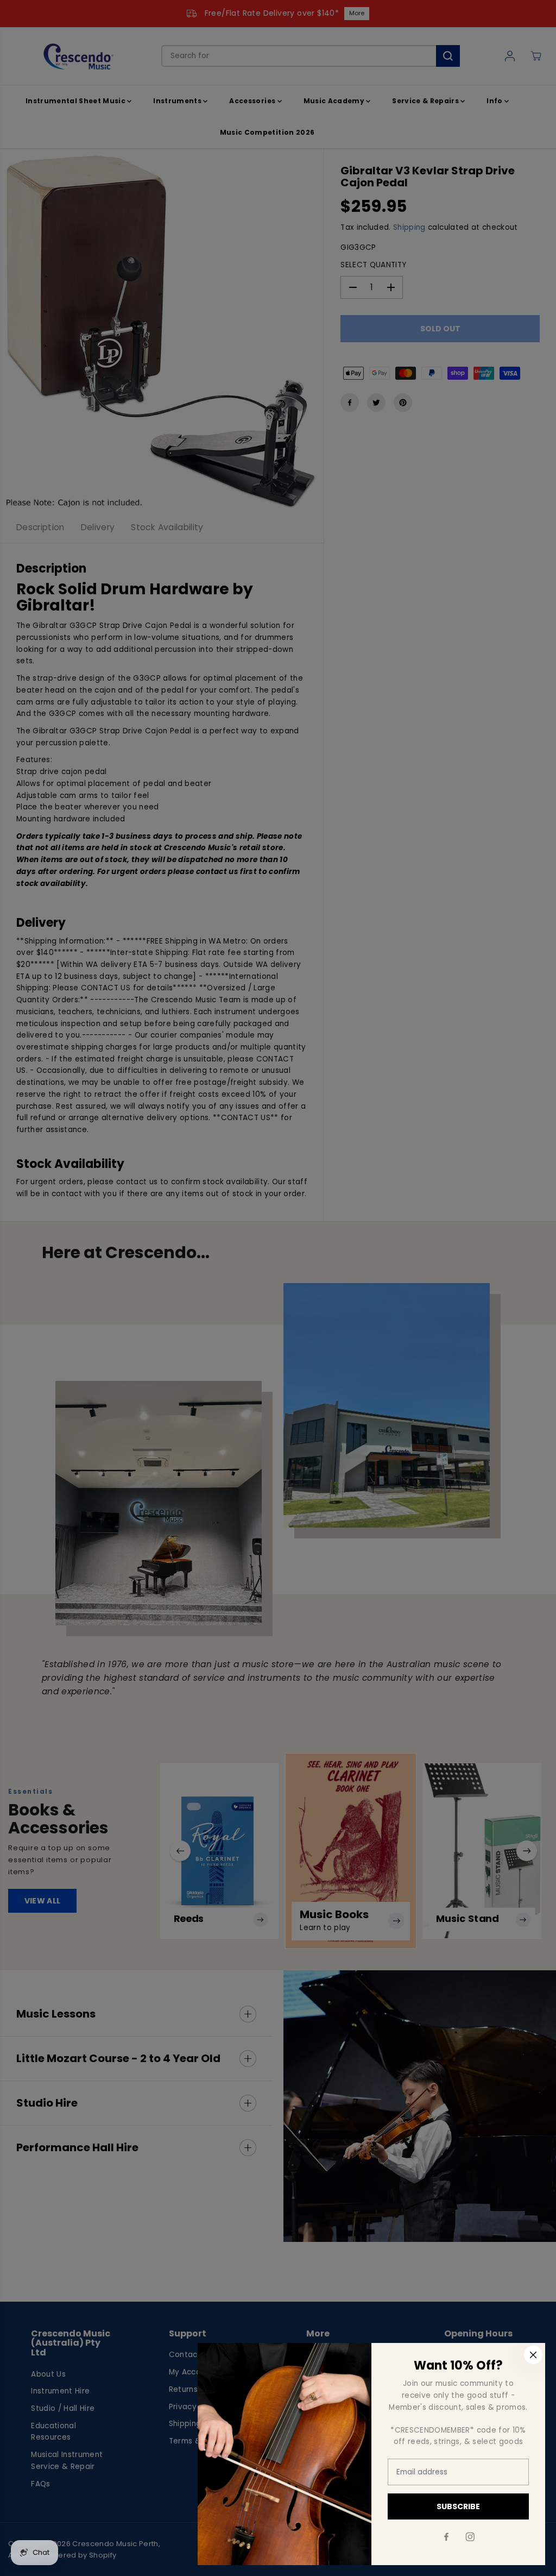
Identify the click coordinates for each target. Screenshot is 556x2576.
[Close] (533, 2355)
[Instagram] (470, 2537)
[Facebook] (446, 2537)
